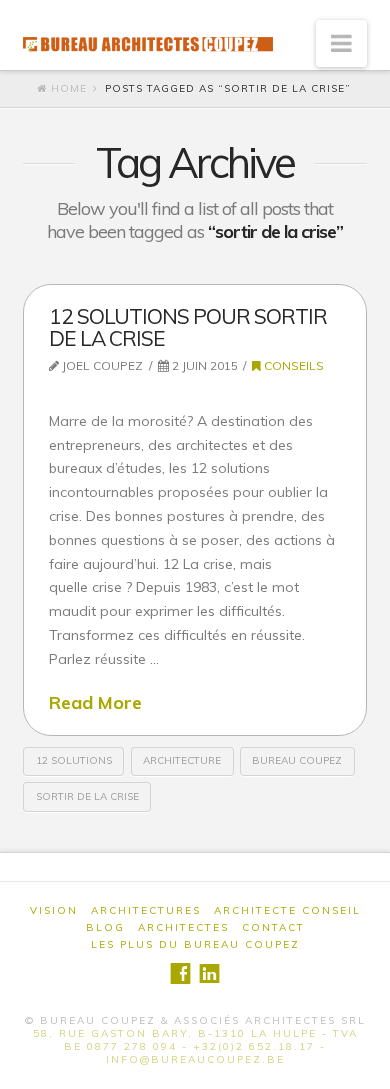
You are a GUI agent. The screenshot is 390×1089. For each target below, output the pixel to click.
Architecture (182, 760)
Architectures (146, 910)
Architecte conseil (287, 910)
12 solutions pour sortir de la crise (188, 327)
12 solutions (74, 760)
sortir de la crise (87, 796)
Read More (95, 702)
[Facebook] (180, 973)
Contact (273, 927)
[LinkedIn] (209, 973)
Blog (105, 927)
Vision (54, 910)
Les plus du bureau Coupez (195, 944)
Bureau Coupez (297, 760)
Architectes (183, 927)
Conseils (292, 365)
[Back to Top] (362, 1061)
